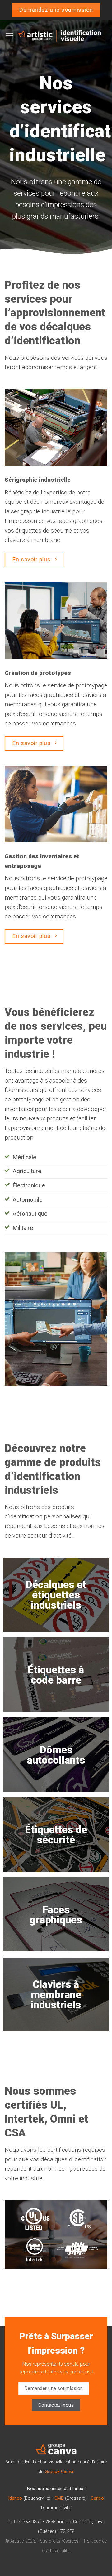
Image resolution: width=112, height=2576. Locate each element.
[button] (9, 36)
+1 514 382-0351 (25, 2522)
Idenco (15, 2498)
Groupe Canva (59, 2472)
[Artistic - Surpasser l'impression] (60, 36)
